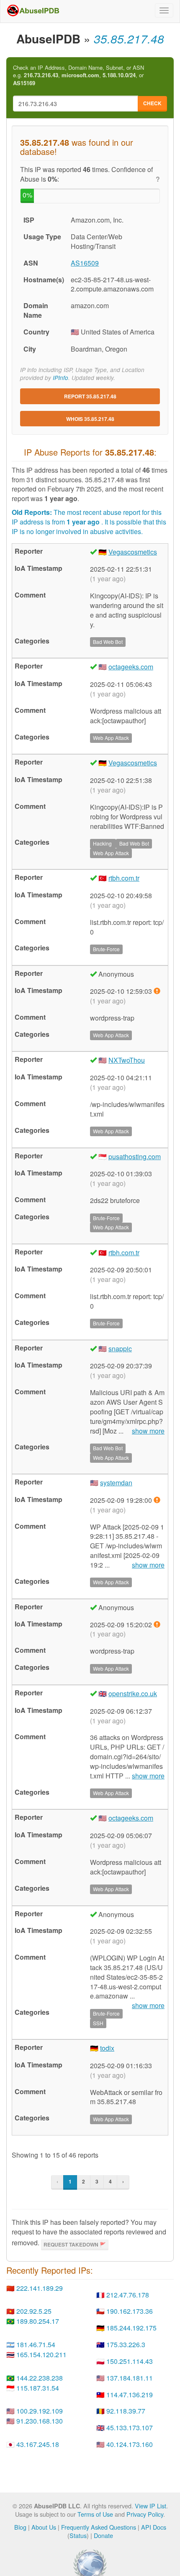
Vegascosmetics (133, 552)
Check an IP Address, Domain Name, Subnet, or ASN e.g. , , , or (78, 75)
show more (148, 1431)
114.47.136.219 (130, 2395)
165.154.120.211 (41, 2354)
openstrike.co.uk (133, 1693)
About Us (44, 2527)
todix (107, 2048)
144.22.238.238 (40, 2378)
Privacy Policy (145, 2514)
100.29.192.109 (40, 2411)
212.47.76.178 (128, 2295)
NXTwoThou (127, 1060)
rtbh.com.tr (124, 878)
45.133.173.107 (130, 2428)
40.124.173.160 (130, 2444)
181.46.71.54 (36, 2344)
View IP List (150, 2506)
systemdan (116, 1483)
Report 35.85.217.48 (90, 396)
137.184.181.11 (130, 2378)
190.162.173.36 (130, 2311)
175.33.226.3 (126, 2344)
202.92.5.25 (34, 2311)
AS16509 (85, 263)
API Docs (154, 2527)
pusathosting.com (135, 1156)
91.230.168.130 (40, 2421)
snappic (120, 1349)
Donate (103, 2535)
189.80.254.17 (38, 2321)
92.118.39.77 (126, 2411)
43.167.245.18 (38, 2444)
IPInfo (60, 378)
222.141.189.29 (40, 2288)
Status (78, 2535)
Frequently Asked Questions (99, 2527)
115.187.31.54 (38, 2388)
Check (152, 103)
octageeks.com (131, 667)
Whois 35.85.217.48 (90, 419)
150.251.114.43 (130, 2361)
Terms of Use (95, 2514)
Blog (20, 2527)
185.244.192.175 (131, 2328)
